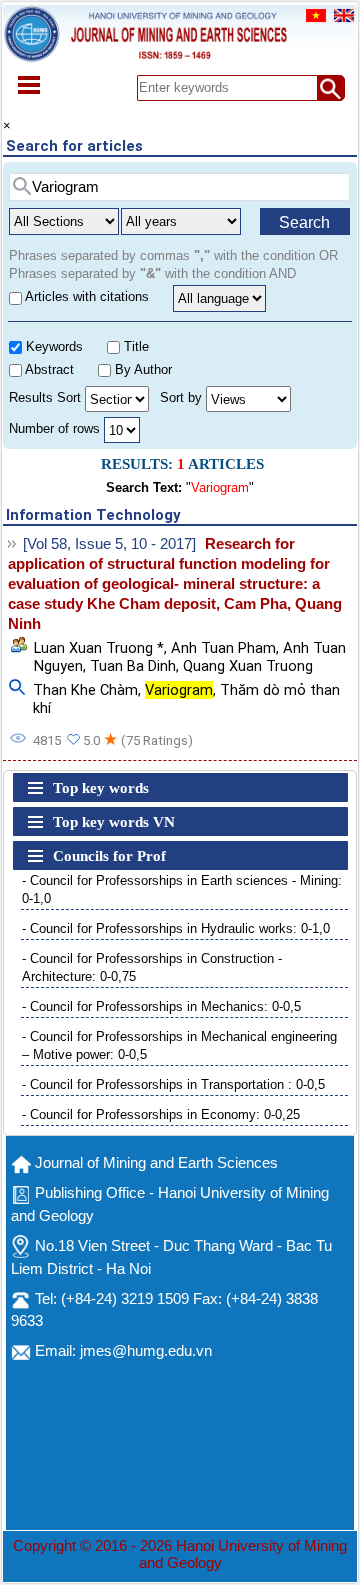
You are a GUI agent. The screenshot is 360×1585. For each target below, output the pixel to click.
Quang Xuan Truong (248, 666)
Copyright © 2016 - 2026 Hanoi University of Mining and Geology (180, 1555)
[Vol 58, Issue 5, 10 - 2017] (109, 544)
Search (304, 222)
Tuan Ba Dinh (133, 666)
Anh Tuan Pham (223, 648)
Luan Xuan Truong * (99, 648)
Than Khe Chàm (85, 690)
